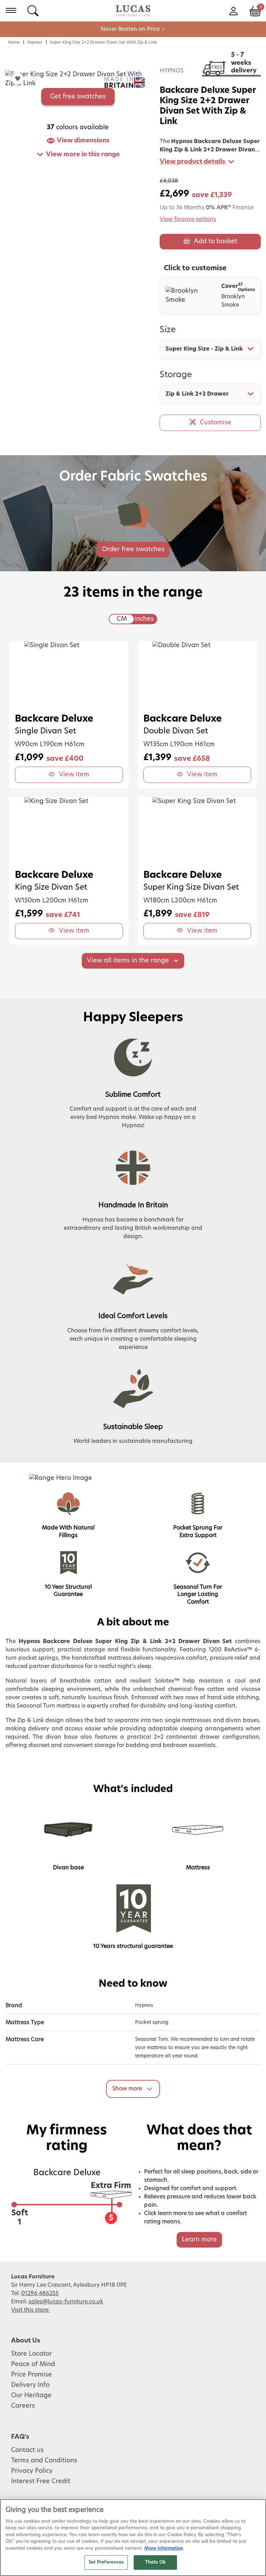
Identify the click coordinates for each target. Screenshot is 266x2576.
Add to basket (216, 241)
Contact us (27, 2450)
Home (14, 42)
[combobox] (210, 349)
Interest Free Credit (41, 2481)
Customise (216, 423)
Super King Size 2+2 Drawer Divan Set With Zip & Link (103, 42)
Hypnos (35, 42)
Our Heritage (31, 2396)
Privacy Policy (32, 2471)
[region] (133, 2538)
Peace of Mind (33, 2364)
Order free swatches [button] (133, 549)
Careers (23, 2406)
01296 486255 (40, 2293)
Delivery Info (30, 2385)
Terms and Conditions (44, 2461)
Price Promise (32, 2375)
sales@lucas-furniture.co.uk (66, 2302)
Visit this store (30, 2310)
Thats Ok (155, 2562)
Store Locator (32, 2354)
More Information (164, 2548)
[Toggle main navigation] (11, 10)
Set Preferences (106, 2562)
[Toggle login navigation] (233, 10)
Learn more (199, 2240)
